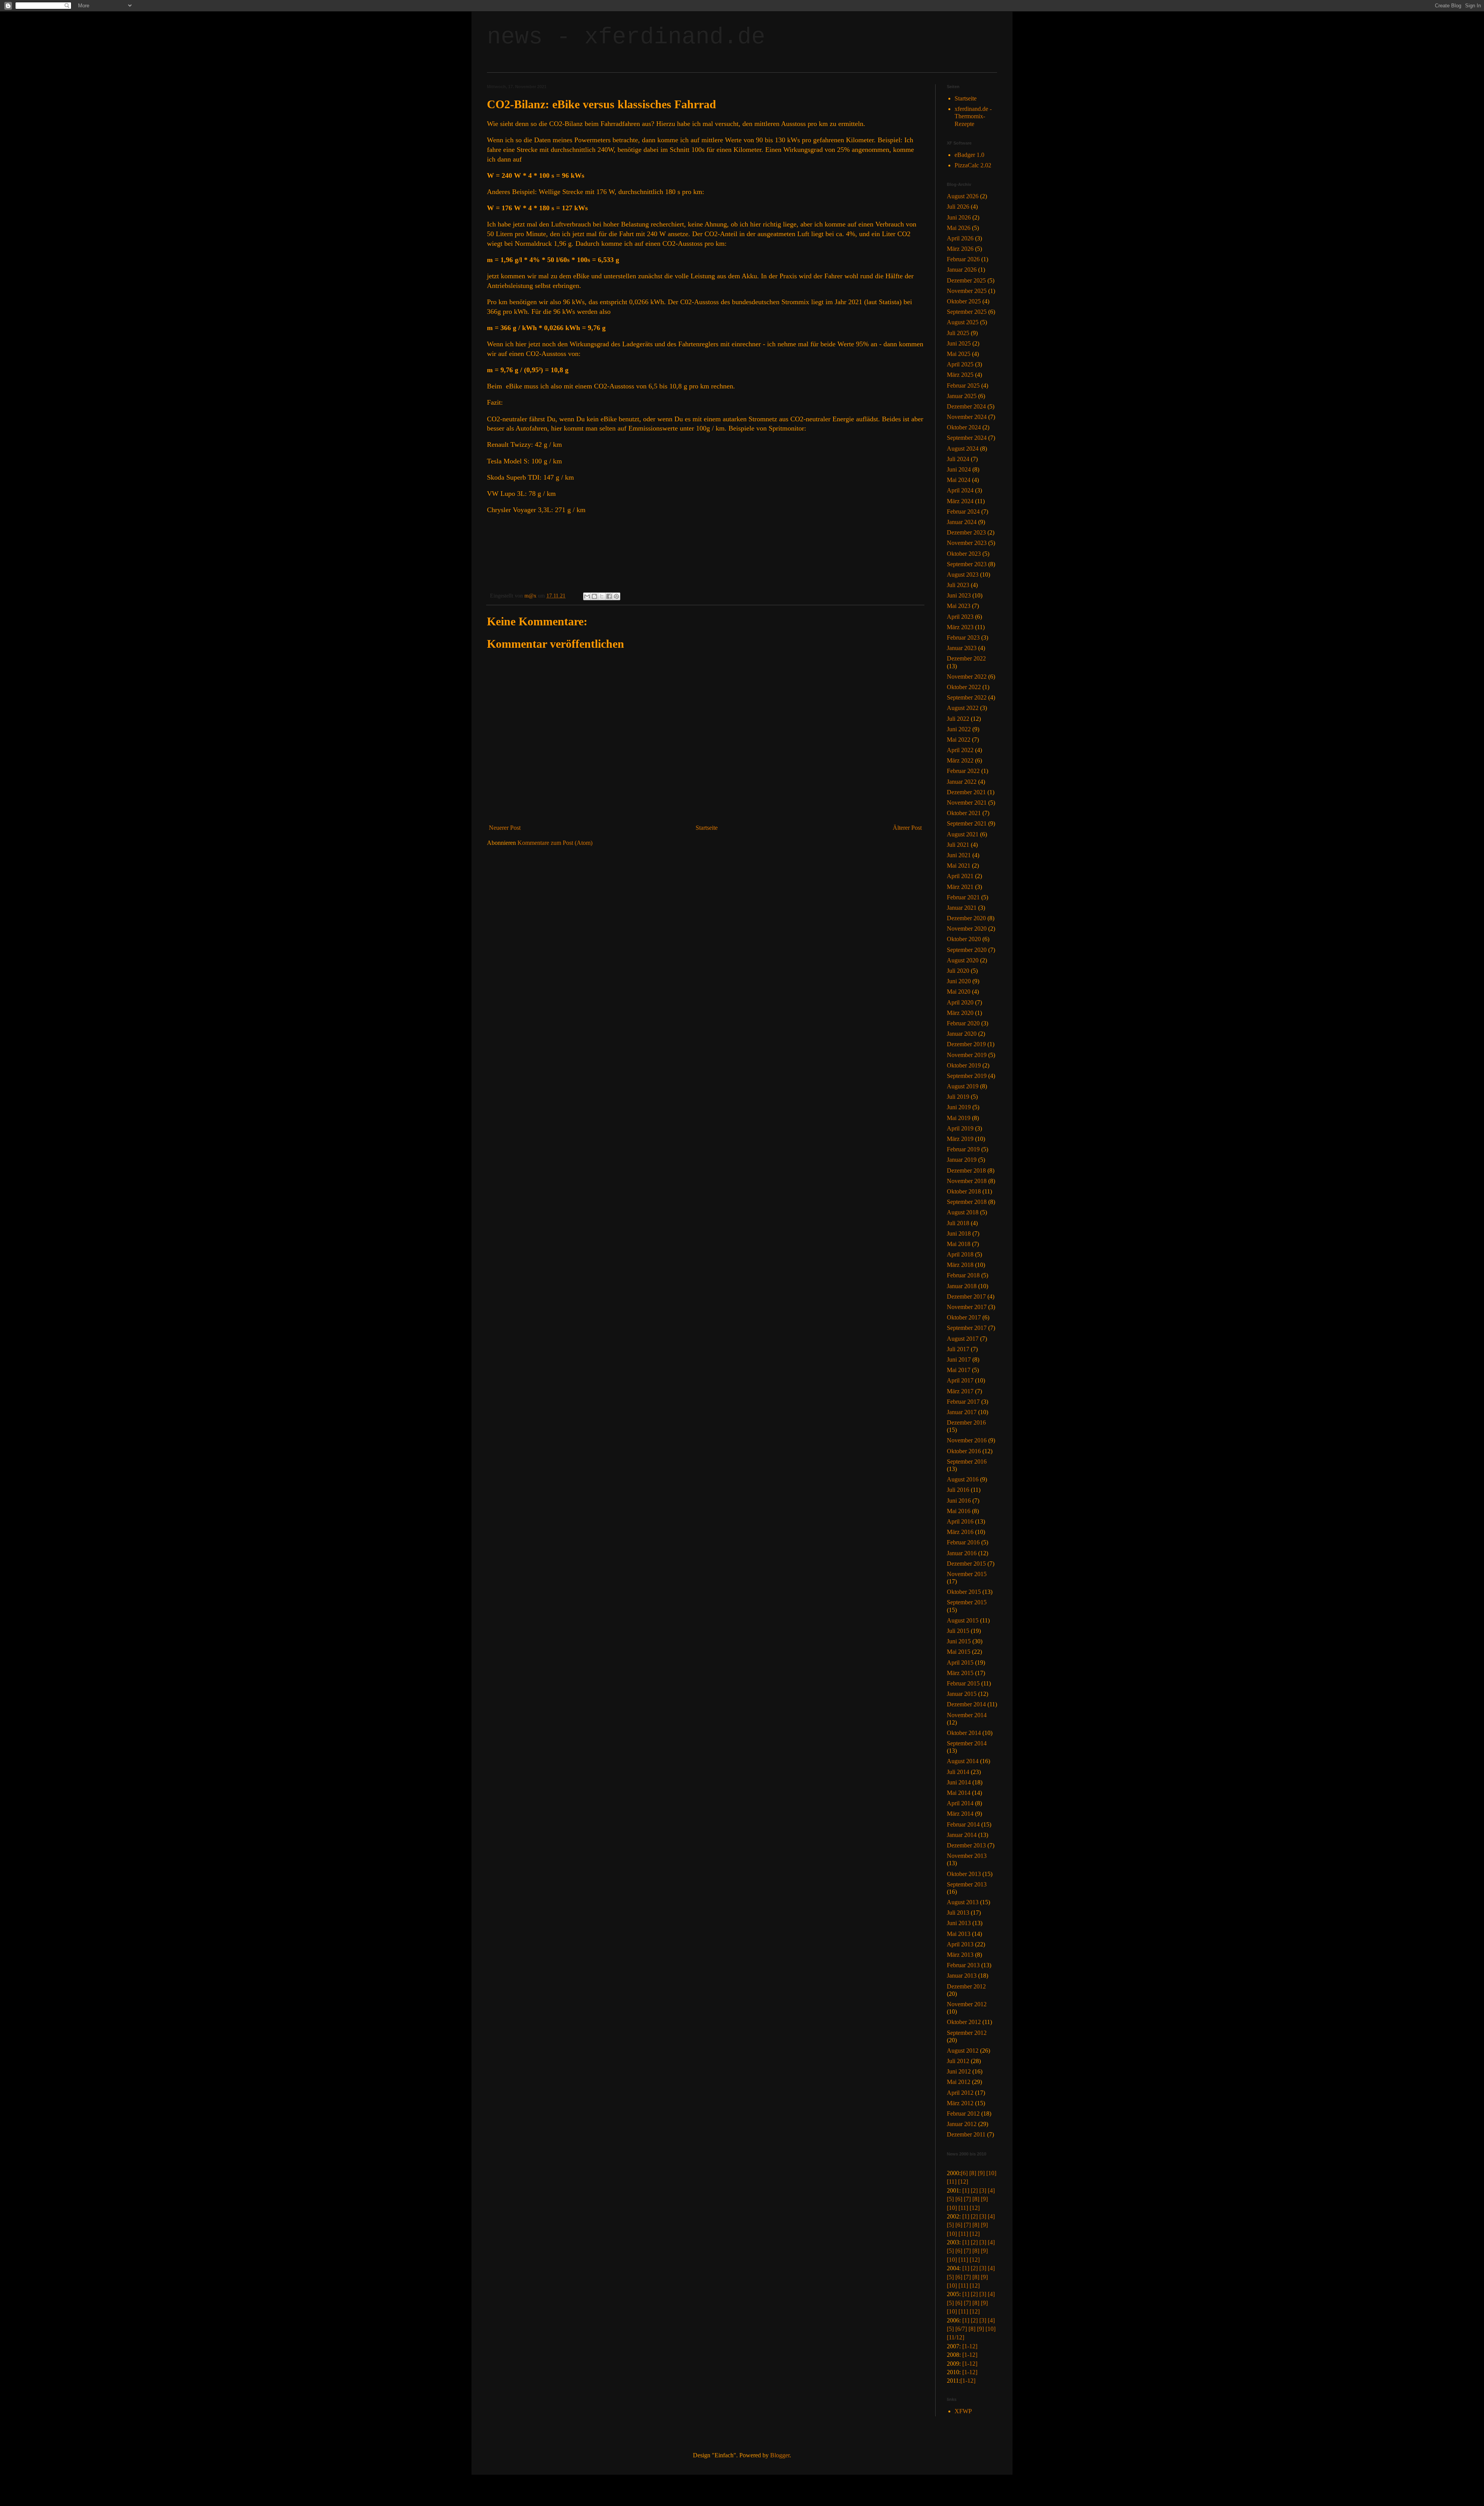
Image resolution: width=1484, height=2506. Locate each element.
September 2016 (967, 1462)
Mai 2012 (959, 2082)
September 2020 (967, 950)
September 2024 (967, 438)
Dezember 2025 (966, 280)
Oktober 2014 (964, 1733)
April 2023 (960, 617)
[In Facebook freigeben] (609, 596)
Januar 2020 (962, 1034)
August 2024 (963, 449)
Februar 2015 (963, 1683)
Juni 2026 (959, 217)
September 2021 (967, 823)
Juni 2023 (959, 595)
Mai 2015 (959, 1652)
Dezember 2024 (966, 406)
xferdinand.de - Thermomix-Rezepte (973, 116)
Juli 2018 (958, 1223)
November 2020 (967, 929)
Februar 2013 (963, 1965)
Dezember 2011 (966, 2134)
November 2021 (967, 803)
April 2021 (960, 876)
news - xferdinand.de (626, 37)
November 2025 (967, 291)
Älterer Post (907, 828)
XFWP (963, 2411)
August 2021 (963, 834)
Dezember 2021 (966, 792)
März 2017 (960, 1391)
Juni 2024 (959, 469)
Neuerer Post (505, 828)
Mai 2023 (959, 606)
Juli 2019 (958, 1097)
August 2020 (963, 960)
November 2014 (967, 1715)
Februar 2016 (963, 1542)
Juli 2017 (958, 1349)
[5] (950, 2199)
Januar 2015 (962, 1694)
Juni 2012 (959, 2071)
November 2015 (967, 1574)
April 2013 (960, 1944)
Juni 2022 (959, 729)
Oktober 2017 (964, 1317)
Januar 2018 (962, 1286)
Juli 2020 (958, 971)
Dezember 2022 (966, 658)
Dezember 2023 (966, 532)
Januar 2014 (962, 1835)
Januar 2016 (962, 1553)
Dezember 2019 (966, 1044)
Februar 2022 (963, 771)
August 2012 (963, 2051)
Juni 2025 (959, 343)
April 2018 (960, 1254)
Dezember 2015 (966, 1564)
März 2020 (960, 1013)
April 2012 (960, 2093)
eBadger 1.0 (969, 155)
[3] (983, 2190)
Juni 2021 (959, 855)
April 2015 (960, 1662)
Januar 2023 (962, 648)
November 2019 (967, 1055)
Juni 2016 (959, 1501)
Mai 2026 (959, 228)
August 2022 (963, 708)
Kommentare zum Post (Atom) (555, 843)
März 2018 (960, 1265)
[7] (967, 2199)
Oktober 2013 (964, 1874)
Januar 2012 (962, 2124)
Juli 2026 (958, 207)
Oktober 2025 (964, 301)
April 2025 (960, 364)
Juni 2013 (959, 1923)
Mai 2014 (959, 1793)
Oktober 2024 (964, 427)
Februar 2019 (963, 1149)
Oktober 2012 (964, 2022)
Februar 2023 (963, 638)
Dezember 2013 (966, 1845)
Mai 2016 (959, 1511)
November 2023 (967, 543)
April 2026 (960, 238)
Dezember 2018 (966, 1170)
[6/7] (961, 2329)
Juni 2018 (959, 1233)
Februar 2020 (963, 1023)
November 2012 (967, 2004)
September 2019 (967, 1076)
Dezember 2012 (966, 1986)
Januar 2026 (962, 270)
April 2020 (960, 1002)
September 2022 (967, 697)
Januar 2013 (962, 1976)
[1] (966, 2190)
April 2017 (960, 1380)
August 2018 (963, 1212)
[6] (964, 2173)
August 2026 (963, 196)
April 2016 (960, 1521)
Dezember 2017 (966, 1296)
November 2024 (967, 417)
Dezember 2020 (966, 918)
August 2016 (963, 1479)
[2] (974, 2190)
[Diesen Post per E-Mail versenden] (587, 596)
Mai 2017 (959, 1370)
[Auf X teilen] (602, 596)
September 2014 (967, 1743)
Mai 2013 (959, 1934)
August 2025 (963, 322)
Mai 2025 (959, 354)
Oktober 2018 (964, 1191)
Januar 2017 (962, 1412)
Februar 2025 (963, 386)
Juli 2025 (958, 333)
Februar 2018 (963, 1275)
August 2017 (963, 1339)
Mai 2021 (959, 866)
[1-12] (970, 2346)
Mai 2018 (959, 1244)
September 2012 (967, 2033)
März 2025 (960, 375)
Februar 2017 (963, 1402)
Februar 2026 (963, 259)
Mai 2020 (959, 992)
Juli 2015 (958, 1631)
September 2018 (967, 1202)
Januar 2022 (962, 782)
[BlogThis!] (594, 596)
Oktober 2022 (964, 687)
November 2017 (967, 1307)
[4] (991, 2190)
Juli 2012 (958, 2061)
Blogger (780, 2455)
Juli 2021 (958, 845)
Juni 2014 (959, 1782)
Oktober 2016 (964, 1451)
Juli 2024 (958, 459)
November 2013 (967, 1856)
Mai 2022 (959, 740)
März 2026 (960, 249)
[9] (981, 2173)
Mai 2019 (959, 1118)
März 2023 (960, 627)
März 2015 (960, 1673)
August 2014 (963, 1761)
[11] (952, 2182)
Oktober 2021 (964, 813)
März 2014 (960, 1814)
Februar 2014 (963, 1824)
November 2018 (967, 1181)
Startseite (707, 828)
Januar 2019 (962, 1160)
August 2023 (963, 575)
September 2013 (967, 1884)
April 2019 (960, 1128)
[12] (963, 2182)
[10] (991, 2173)
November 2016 (967, 1440)
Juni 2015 (959, 1641)
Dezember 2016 (966, 1422)
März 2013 (960, 1955)
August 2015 (963, 1620)
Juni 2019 (959, 1107)
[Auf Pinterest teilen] (616, 596)
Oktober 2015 (964, 1592)
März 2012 (960, 2103)
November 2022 (967, 677)
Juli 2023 (958, 585)
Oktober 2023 (964, 554)
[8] (973, 2173)
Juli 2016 (958, 1490)
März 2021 (960, 887)
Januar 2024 (962, 522)
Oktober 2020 (964, 939)
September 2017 (967, 1328)
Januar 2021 (962, 908)
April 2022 (960, 750)
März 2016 (960, 1532)
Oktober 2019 (964, 1065)
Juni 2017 (959, 1359)
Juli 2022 (958, 719)
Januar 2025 (962, 396)
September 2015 (967, 1602)
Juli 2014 (958, 1772)
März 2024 (960, 501)
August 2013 (963, 1902)
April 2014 (960, 1803)
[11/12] (956, 2337)
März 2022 (960, 760)
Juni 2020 (959, 981)
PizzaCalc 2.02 (973, 165)
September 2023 (967, 564)
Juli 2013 (958, 1913)
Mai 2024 (959, 480)
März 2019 (960, 1139)
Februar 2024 (963, 512)
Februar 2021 (963, 897)
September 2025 (967, 312)
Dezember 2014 (966, 1704)
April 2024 (960, 490)
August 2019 (963, 1086)
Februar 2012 (963, 2114)
